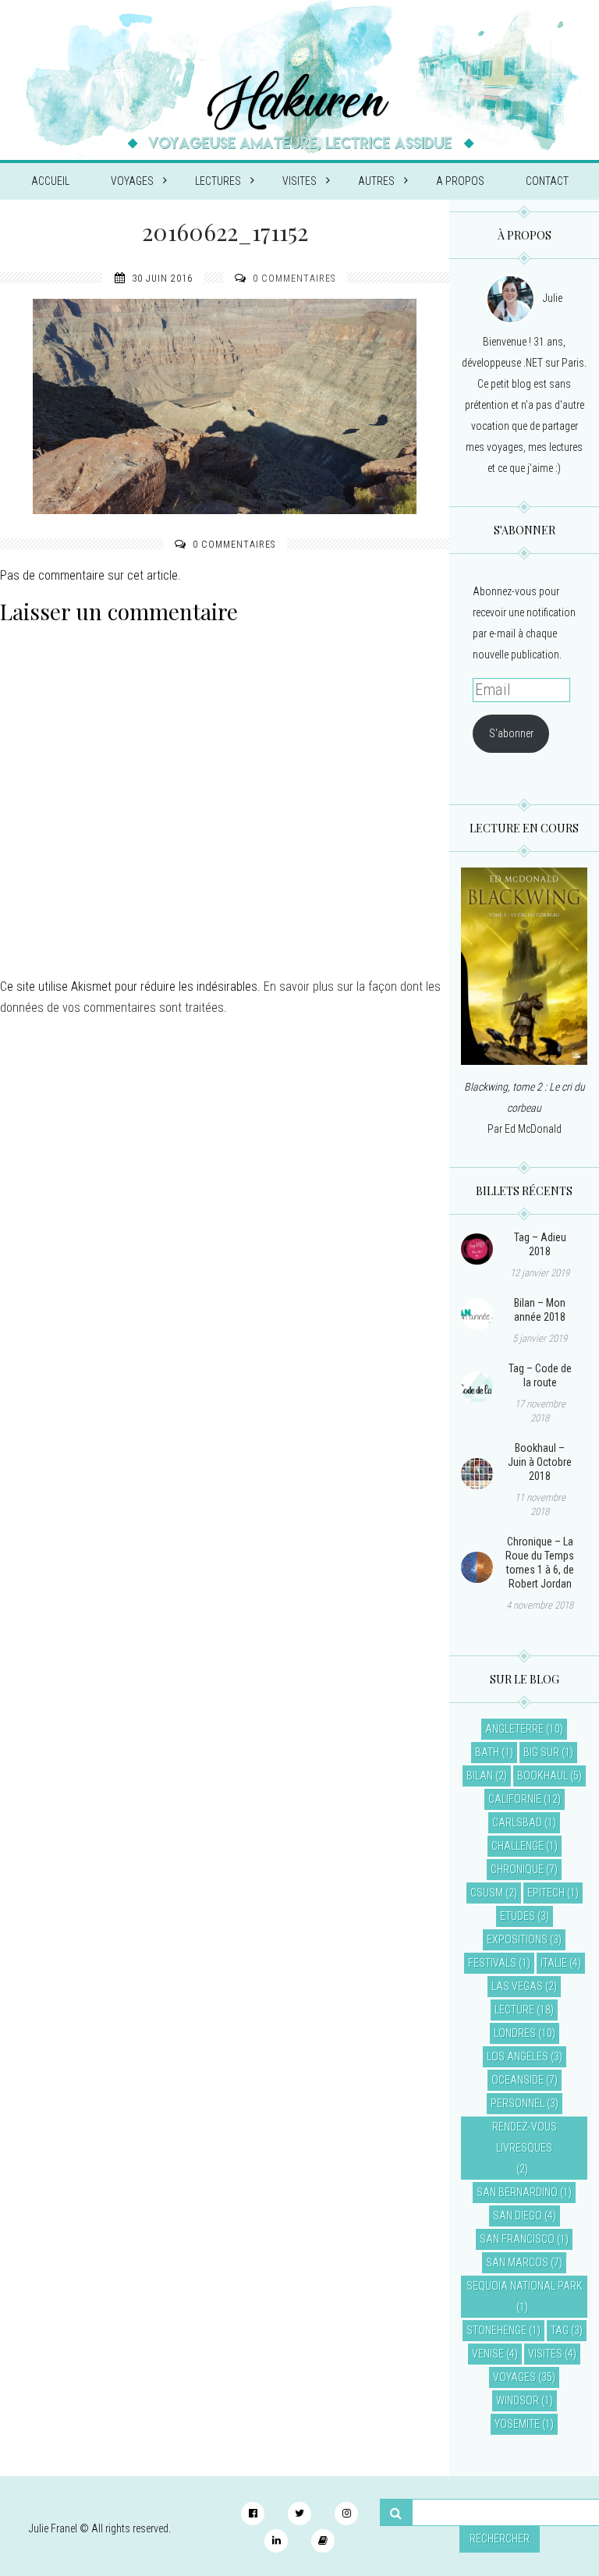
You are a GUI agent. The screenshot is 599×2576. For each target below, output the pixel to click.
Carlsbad (517, 1822)
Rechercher (500, 2539)
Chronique (517, 1869)
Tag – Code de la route (540, 1375)
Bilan (480, 1776)
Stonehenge (496, 2330)
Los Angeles (517, 2056)
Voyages (132, 181)
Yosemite (517, 2424)
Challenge (517, 1846)
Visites (299, 181)
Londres (515, 2033)
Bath (487, 1752)
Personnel (517, 2103)
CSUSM (487, 1893)
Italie (554, 1963)
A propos (460, 181)
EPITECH (546, 1893)
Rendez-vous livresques (525, 2137)
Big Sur (541, 1752)
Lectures (218, 181)
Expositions (517, 1939)
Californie (515, 1799)
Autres (376, 181)
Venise (488, 2354)
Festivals (492, 1963)
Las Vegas (517, 1986)
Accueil (50, 181)
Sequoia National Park (525, 2286)
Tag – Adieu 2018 (540, 1244)
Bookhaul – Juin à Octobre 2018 (540, 1462)
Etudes (517, 1916)
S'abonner (511, 733)
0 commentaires (294, 279)
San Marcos (517, 2262)
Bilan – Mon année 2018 (540, 1310)
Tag (560, 2330)
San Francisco (517, 2239)
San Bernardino (517, 2192)
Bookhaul (542, 1776)
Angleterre (514, 1729)
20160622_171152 (225, 232)
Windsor (517, 2400)
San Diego (517, 2216)
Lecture (514, 2010)
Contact (547, 181)
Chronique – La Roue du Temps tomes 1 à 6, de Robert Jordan (540, 1563)
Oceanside (517, 2080)
